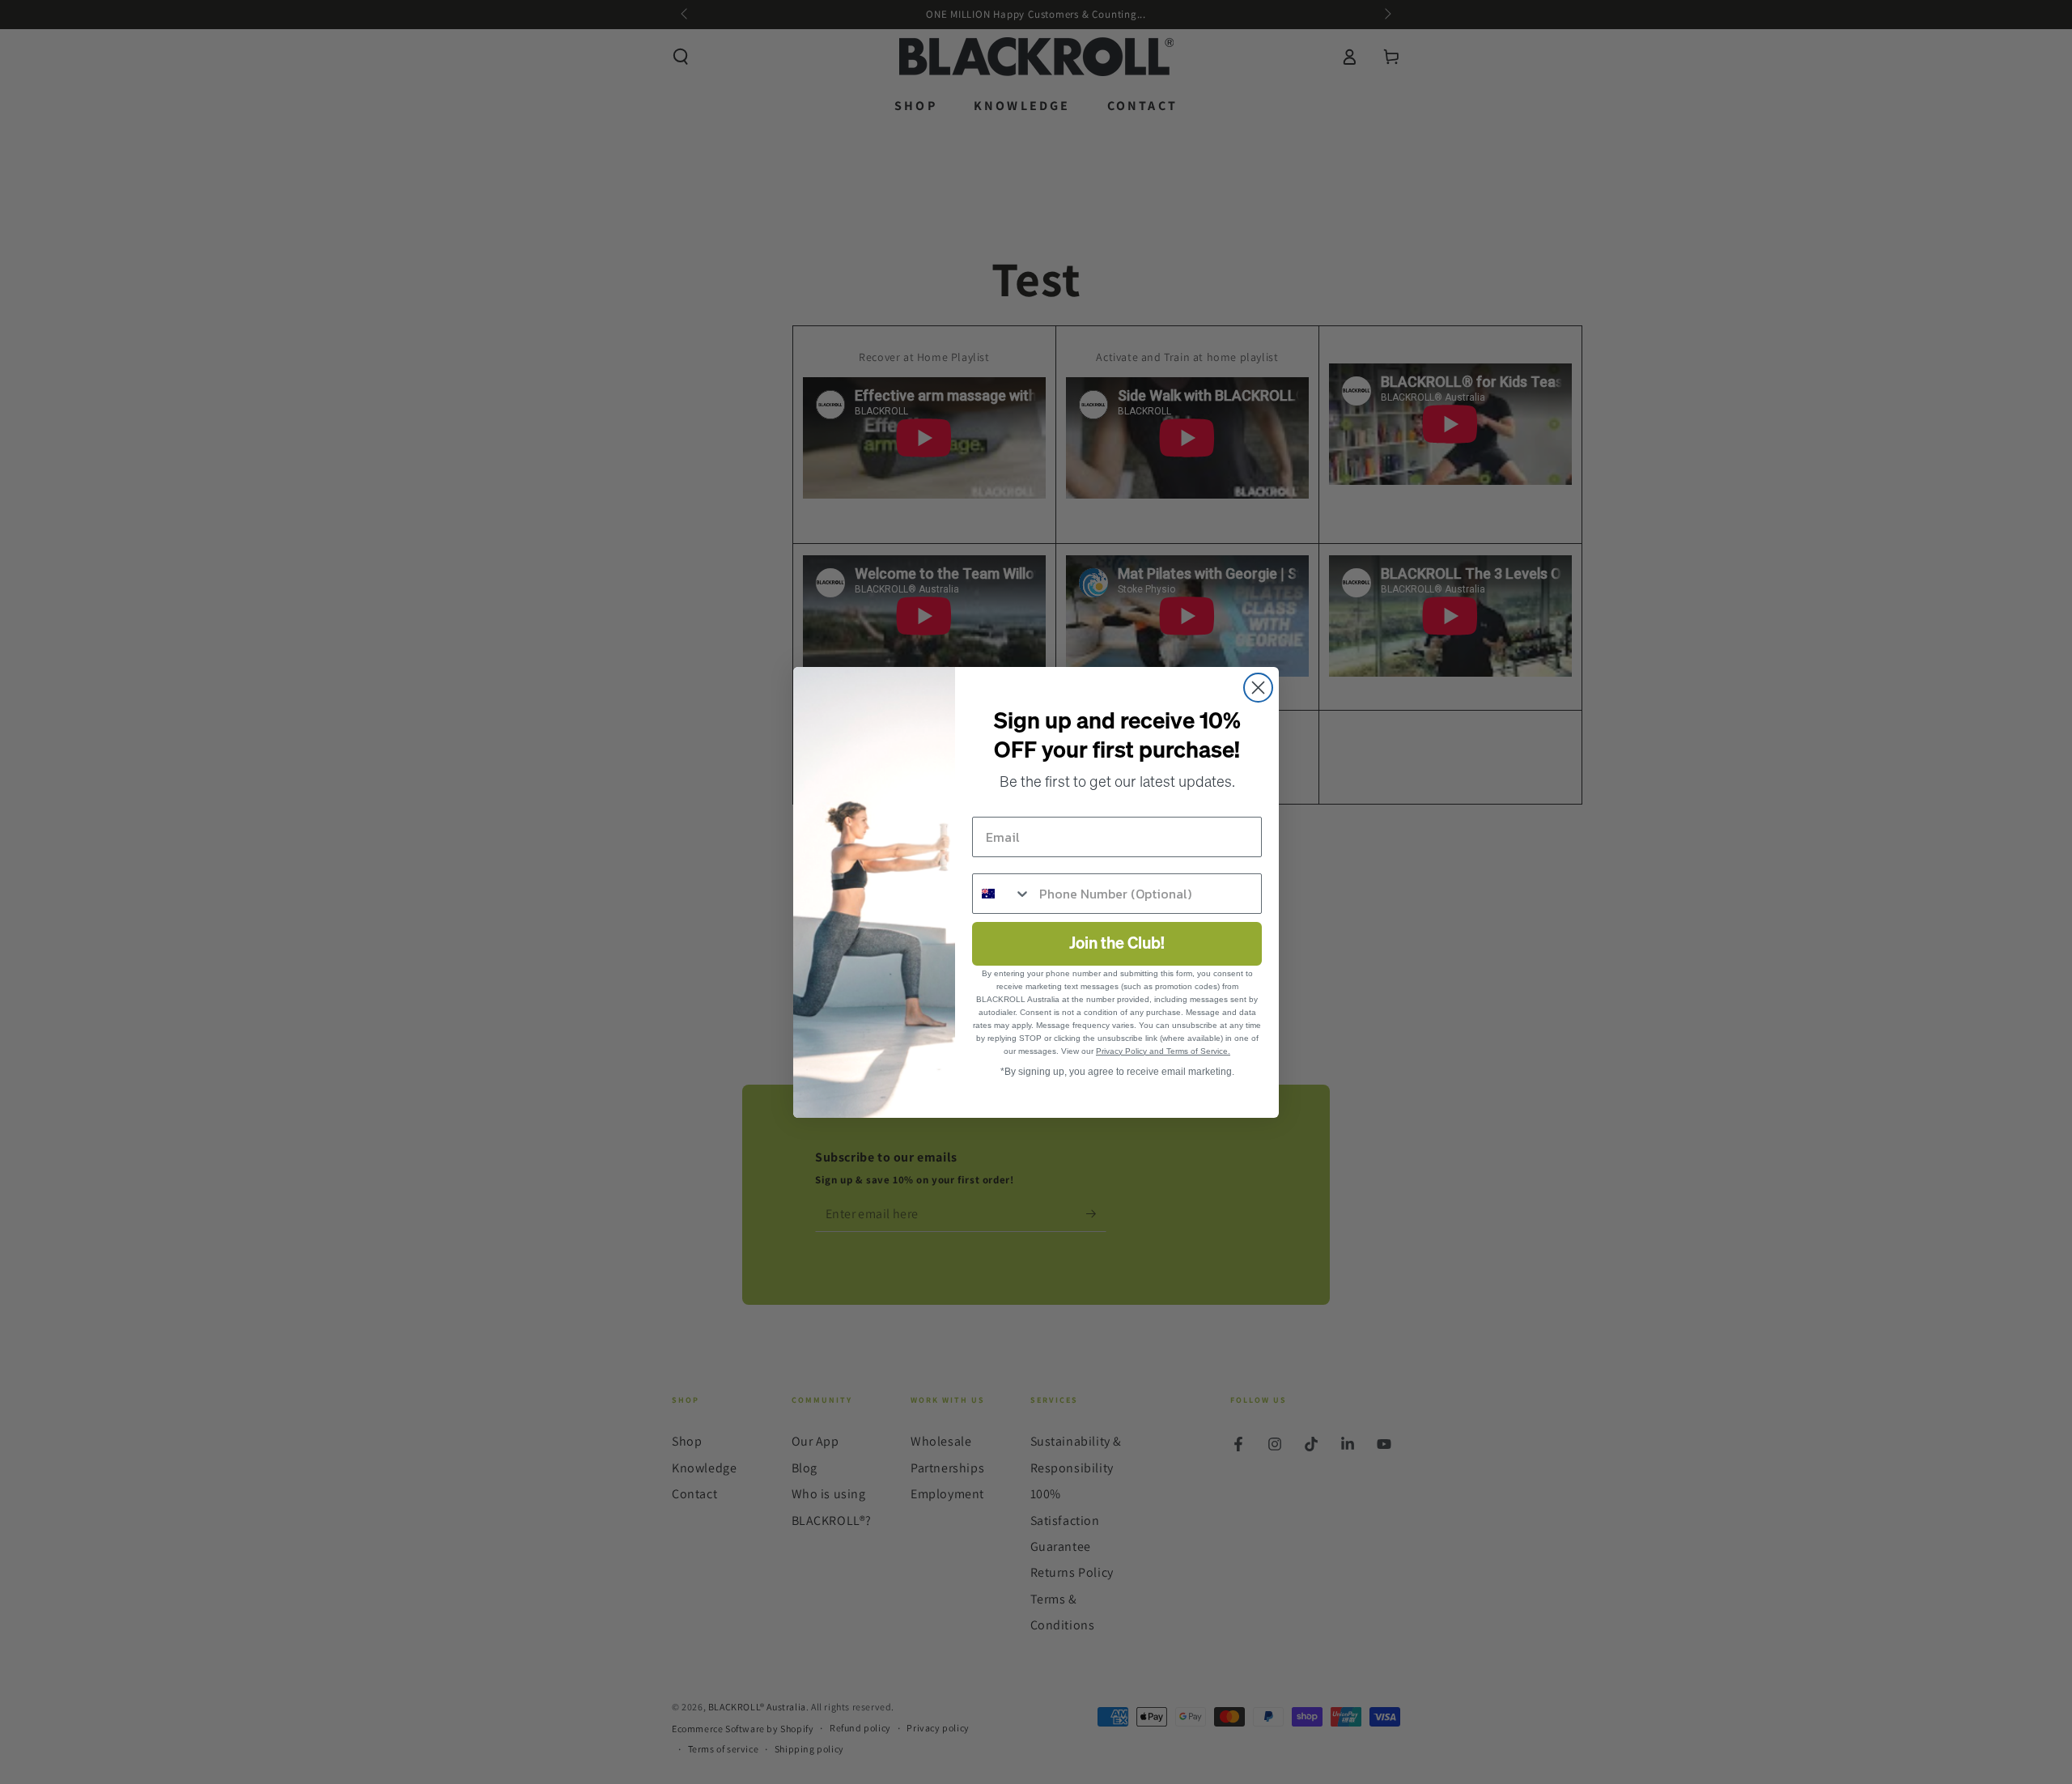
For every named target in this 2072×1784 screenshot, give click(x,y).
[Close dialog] (1258, 688)
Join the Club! (1117, 944)
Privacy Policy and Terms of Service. (1163, 1051)
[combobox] (1002, 894)
